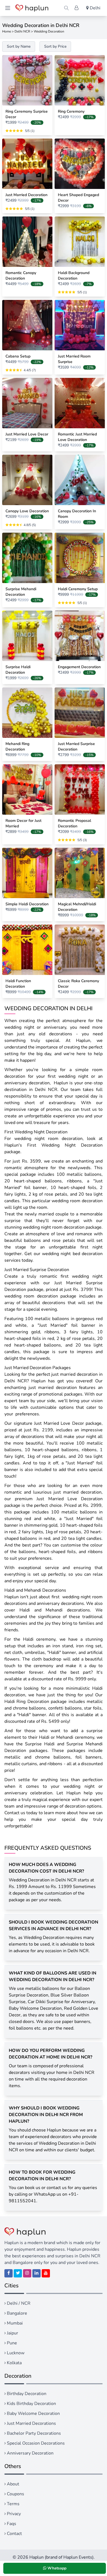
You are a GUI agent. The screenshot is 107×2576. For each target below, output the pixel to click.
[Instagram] (27, 2273)
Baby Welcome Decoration (33, 2414)
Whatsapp (56, 2568)
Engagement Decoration (79, 667)
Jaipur (12, 2333)
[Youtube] (46, 2273)
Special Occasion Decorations (35, 2443)
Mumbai (14, 2323)
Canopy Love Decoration (27, 511)
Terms (13, 2504)
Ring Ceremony (71, 111)
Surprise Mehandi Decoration (21, 592)
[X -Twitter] (18, 2273)
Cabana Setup (18, 356)
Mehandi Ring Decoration (17, 747)
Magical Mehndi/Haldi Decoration (77, 907)
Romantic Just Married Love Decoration (77, 437)
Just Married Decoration (26, 195)
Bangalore (16, 2313)
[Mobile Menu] (8, 8)
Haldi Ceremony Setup (78, 589)
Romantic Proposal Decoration (74, 823)
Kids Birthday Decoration (31, 2404)
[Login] (77, 8)
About (12, 2484)
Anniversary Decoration (30, 2453)
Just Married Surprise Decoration (76, 747)
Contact (14, 2534)
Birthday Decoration (26, 2394)
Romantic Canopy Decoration (21, 276)
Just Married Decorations (31, 2423)
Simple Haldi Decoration (27, 904)
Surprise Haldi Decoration (18, 670)
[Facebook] (9, 2273)
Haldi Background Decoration (74, 276)
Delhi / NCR (18, 2303)
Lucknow (15, 2353)
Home (7, 31)
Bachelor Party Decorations (33, 2433)
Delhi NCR (22, 31)
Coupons (15, 2494)
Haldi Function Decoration (18, 984)
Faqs (11, 2524)
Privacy (13, 2514)
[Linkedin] (36, 2273)
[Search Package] (66, 8)
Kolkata (14, 2363)
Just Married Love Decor (27, 434)
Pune (11, 2343)
